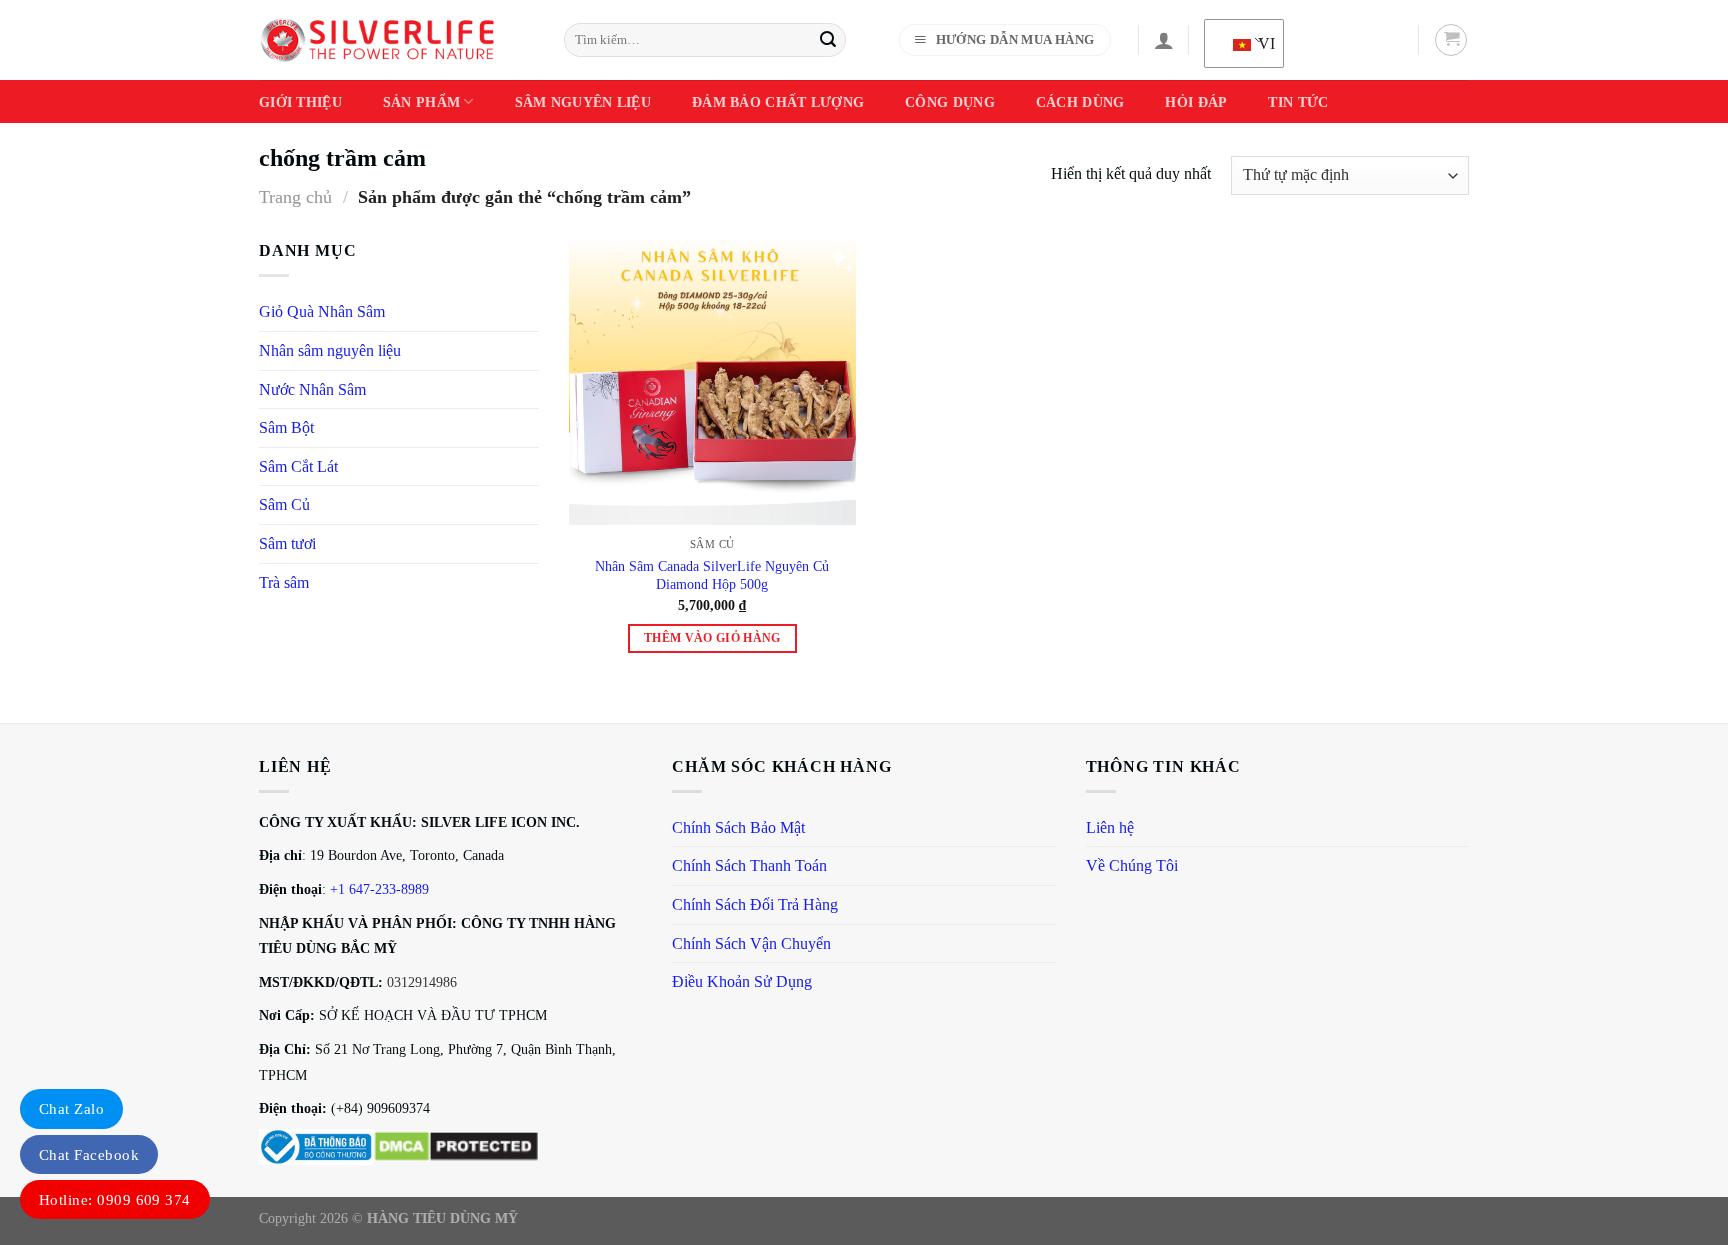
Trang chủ (295, 197)
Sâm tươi (287, 543)
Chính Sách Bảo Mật (738, 827)
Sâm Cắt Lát (298, 466)
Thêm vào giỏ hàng (712, 638)
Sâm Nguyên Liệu (583, 102)
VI (1258, 43)
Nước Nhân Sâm (312, 389)
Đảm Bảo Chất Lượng (778, 102)
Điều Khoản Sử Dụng (742, 981)
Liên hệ (1110, 827)
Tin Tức (1298, 102)
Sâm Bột (286, 427)
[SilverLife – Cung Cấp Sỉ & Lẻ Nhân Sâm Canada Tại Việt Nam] (376, 40)
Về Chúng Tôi (1132, 865)
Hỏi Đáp (1196, 102)
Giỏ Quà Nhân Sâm (322, 311)
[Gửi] (828, 40)
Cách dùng (1080, 102)
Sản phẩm (421, 102)
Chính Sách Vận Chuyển (751, 943)
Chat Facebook (89, 1155)
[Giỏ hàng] (1451, 40)
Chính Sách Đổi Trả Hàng (755, 904)
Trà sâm (284, 582)
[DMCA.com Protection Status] (456, 1145)
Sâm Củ (284, 504)
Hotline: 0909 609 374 (115, 1200)
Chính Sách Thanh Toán (749, 865)
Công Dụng (950, 102)
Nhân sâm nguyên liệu (330, 350)
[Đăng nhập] (1164, 40)
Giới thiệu (300, 102)
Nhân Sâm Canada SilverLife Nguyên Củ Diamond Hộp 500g (712, 575)
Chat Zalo (71, 1109)
